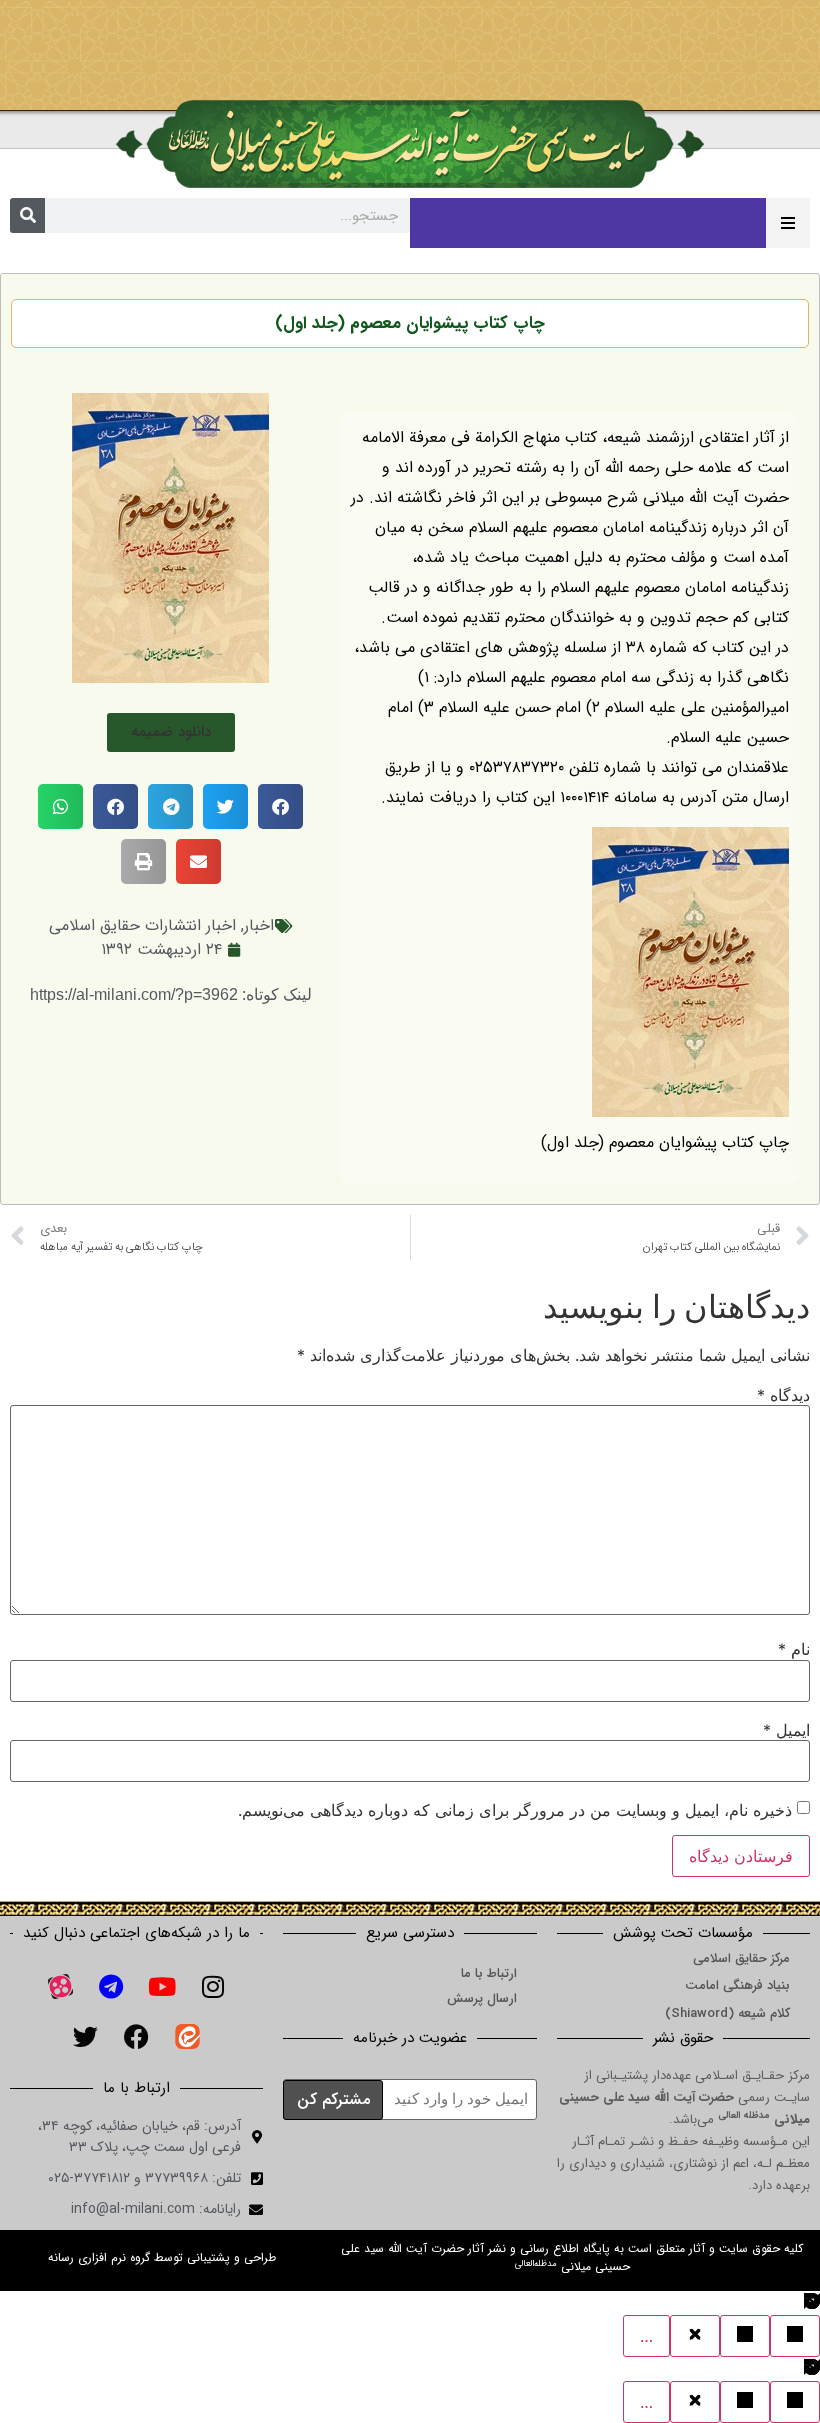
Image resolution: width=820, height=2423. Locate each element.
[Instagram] (213, 1986)
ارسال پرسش (482, 1998)
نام (794, 1649)
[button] (171, 732)
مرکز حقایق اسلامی (741, 1958)
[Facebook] (137, 2036)
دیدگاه (783, 1395)
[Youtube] (162, 1986)
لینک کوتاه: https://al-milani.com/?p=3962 (171, 994)
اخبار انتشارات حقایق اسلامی (142, 925)
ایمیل (786, 1730)
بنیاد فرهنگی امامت (737, 1985)
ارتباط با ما (489, 1973)
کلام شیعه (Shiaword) (727, 2013)
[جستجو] (27, 215)
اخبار (259, 925)
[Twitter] (86, 2036)
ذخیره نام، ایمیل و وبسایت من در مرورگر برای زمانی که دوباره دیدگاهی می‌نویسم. (515, 1810)
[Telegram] (111, 1986)
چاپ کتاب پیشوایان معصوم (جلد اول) (410, 323)
